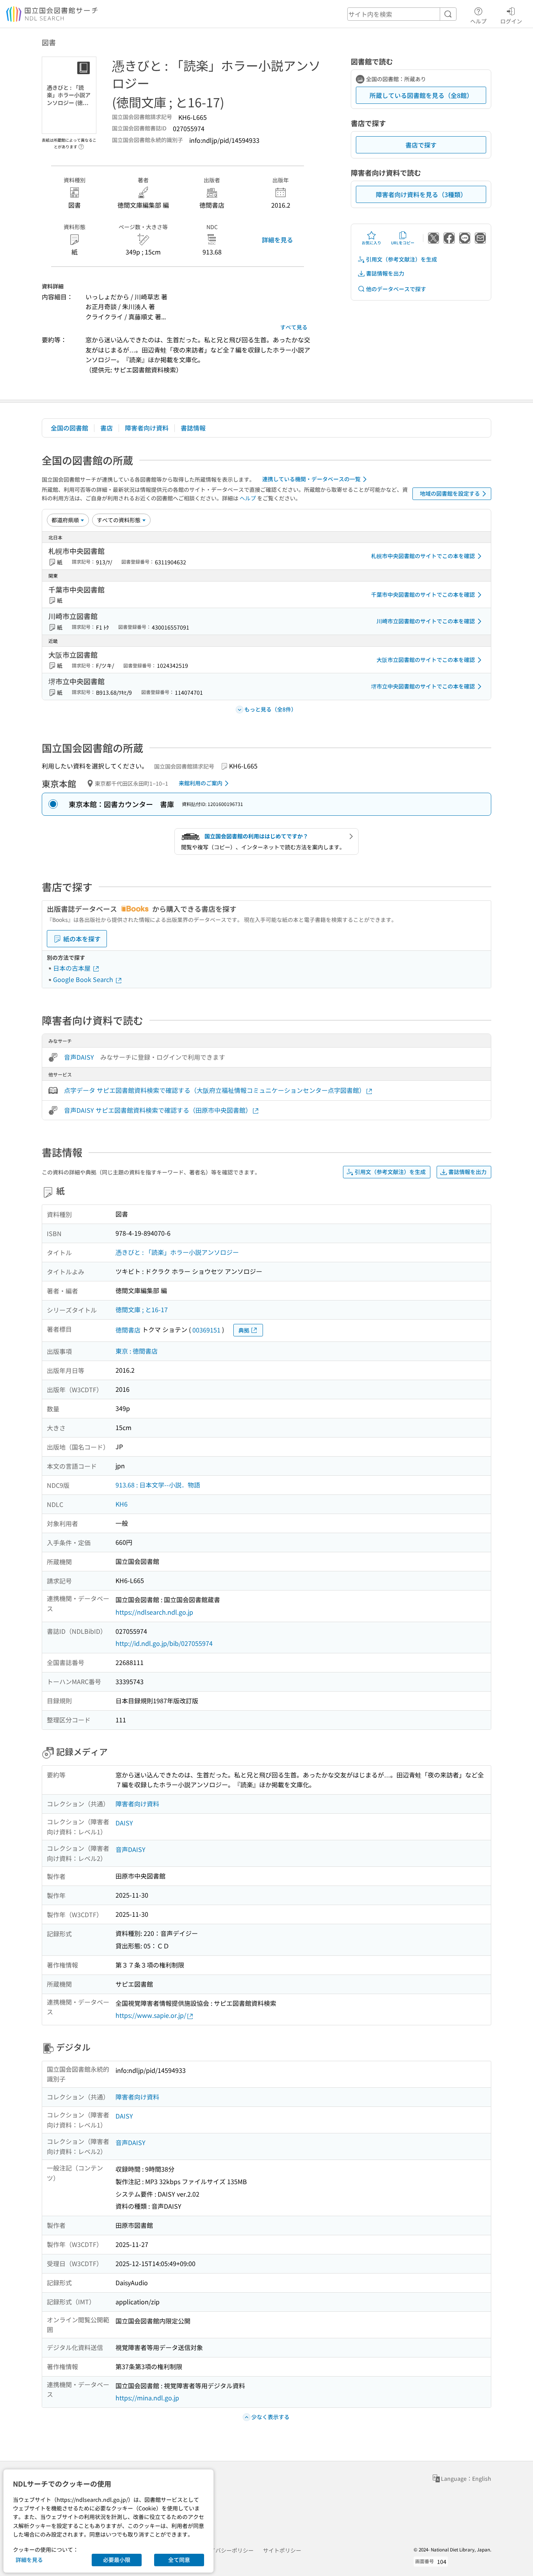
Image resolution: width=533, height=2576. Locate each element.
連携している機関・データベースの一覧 (311, 479)
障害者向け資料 (147, 428)
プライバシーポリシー (226, 2550)
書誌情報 (193, 428)
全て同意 (179, 2560)
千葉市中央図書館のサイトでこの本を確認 (423, 594)
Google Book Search (84, 979)
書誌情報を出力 (385, 273)
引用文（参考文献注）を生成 (402, 259)
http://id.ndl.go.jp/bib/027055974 (164, 1643)
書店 (107, 428)
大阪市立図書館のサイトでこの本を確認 (426, 660)
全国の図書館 (69, 428)
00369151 (206, 1330)
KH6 (122, 1504)
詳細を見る (277, 240)
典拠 (244, 1330)
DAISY (124, 1823)
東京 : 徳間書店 (137, 1351)
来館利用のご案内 (201, 783)
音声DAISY (79, 1057)
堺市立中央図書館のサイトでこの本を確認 (423, 686)
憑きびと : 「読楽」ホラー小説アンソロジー (177, 1252)
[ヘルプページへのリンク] (81, 144)
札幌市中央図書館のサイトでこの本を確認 (423, 556)
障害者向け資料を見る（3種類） (421, 194)
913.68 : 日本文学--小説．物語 (158, 1485)
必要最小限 (117, 2560)
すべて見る (294, 327)
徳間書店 (128, 1330)
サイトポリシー (282, 2550)
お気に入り (371, 243)
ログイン (511, 21)
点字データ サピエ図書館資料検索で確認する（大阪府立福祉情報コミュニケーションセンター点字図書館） (215, 1090)
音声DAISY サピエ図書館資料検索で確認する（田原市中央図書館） (158, 1110)
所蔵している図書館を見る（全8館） (421, 95)
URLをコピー (403, 243)
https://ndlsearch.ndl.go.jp (154, 1612)
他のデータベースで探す (396, 289)
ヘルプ (478, 21)
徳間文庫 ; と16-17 (142, 1309)
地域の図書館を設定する (450, 493)
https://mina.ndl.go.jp (147, 2398)
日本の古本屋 (73, 968)
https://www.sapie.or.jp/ (151, 2015)
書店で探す (421, 145)
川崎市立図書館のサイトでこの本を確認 (426, 621)
